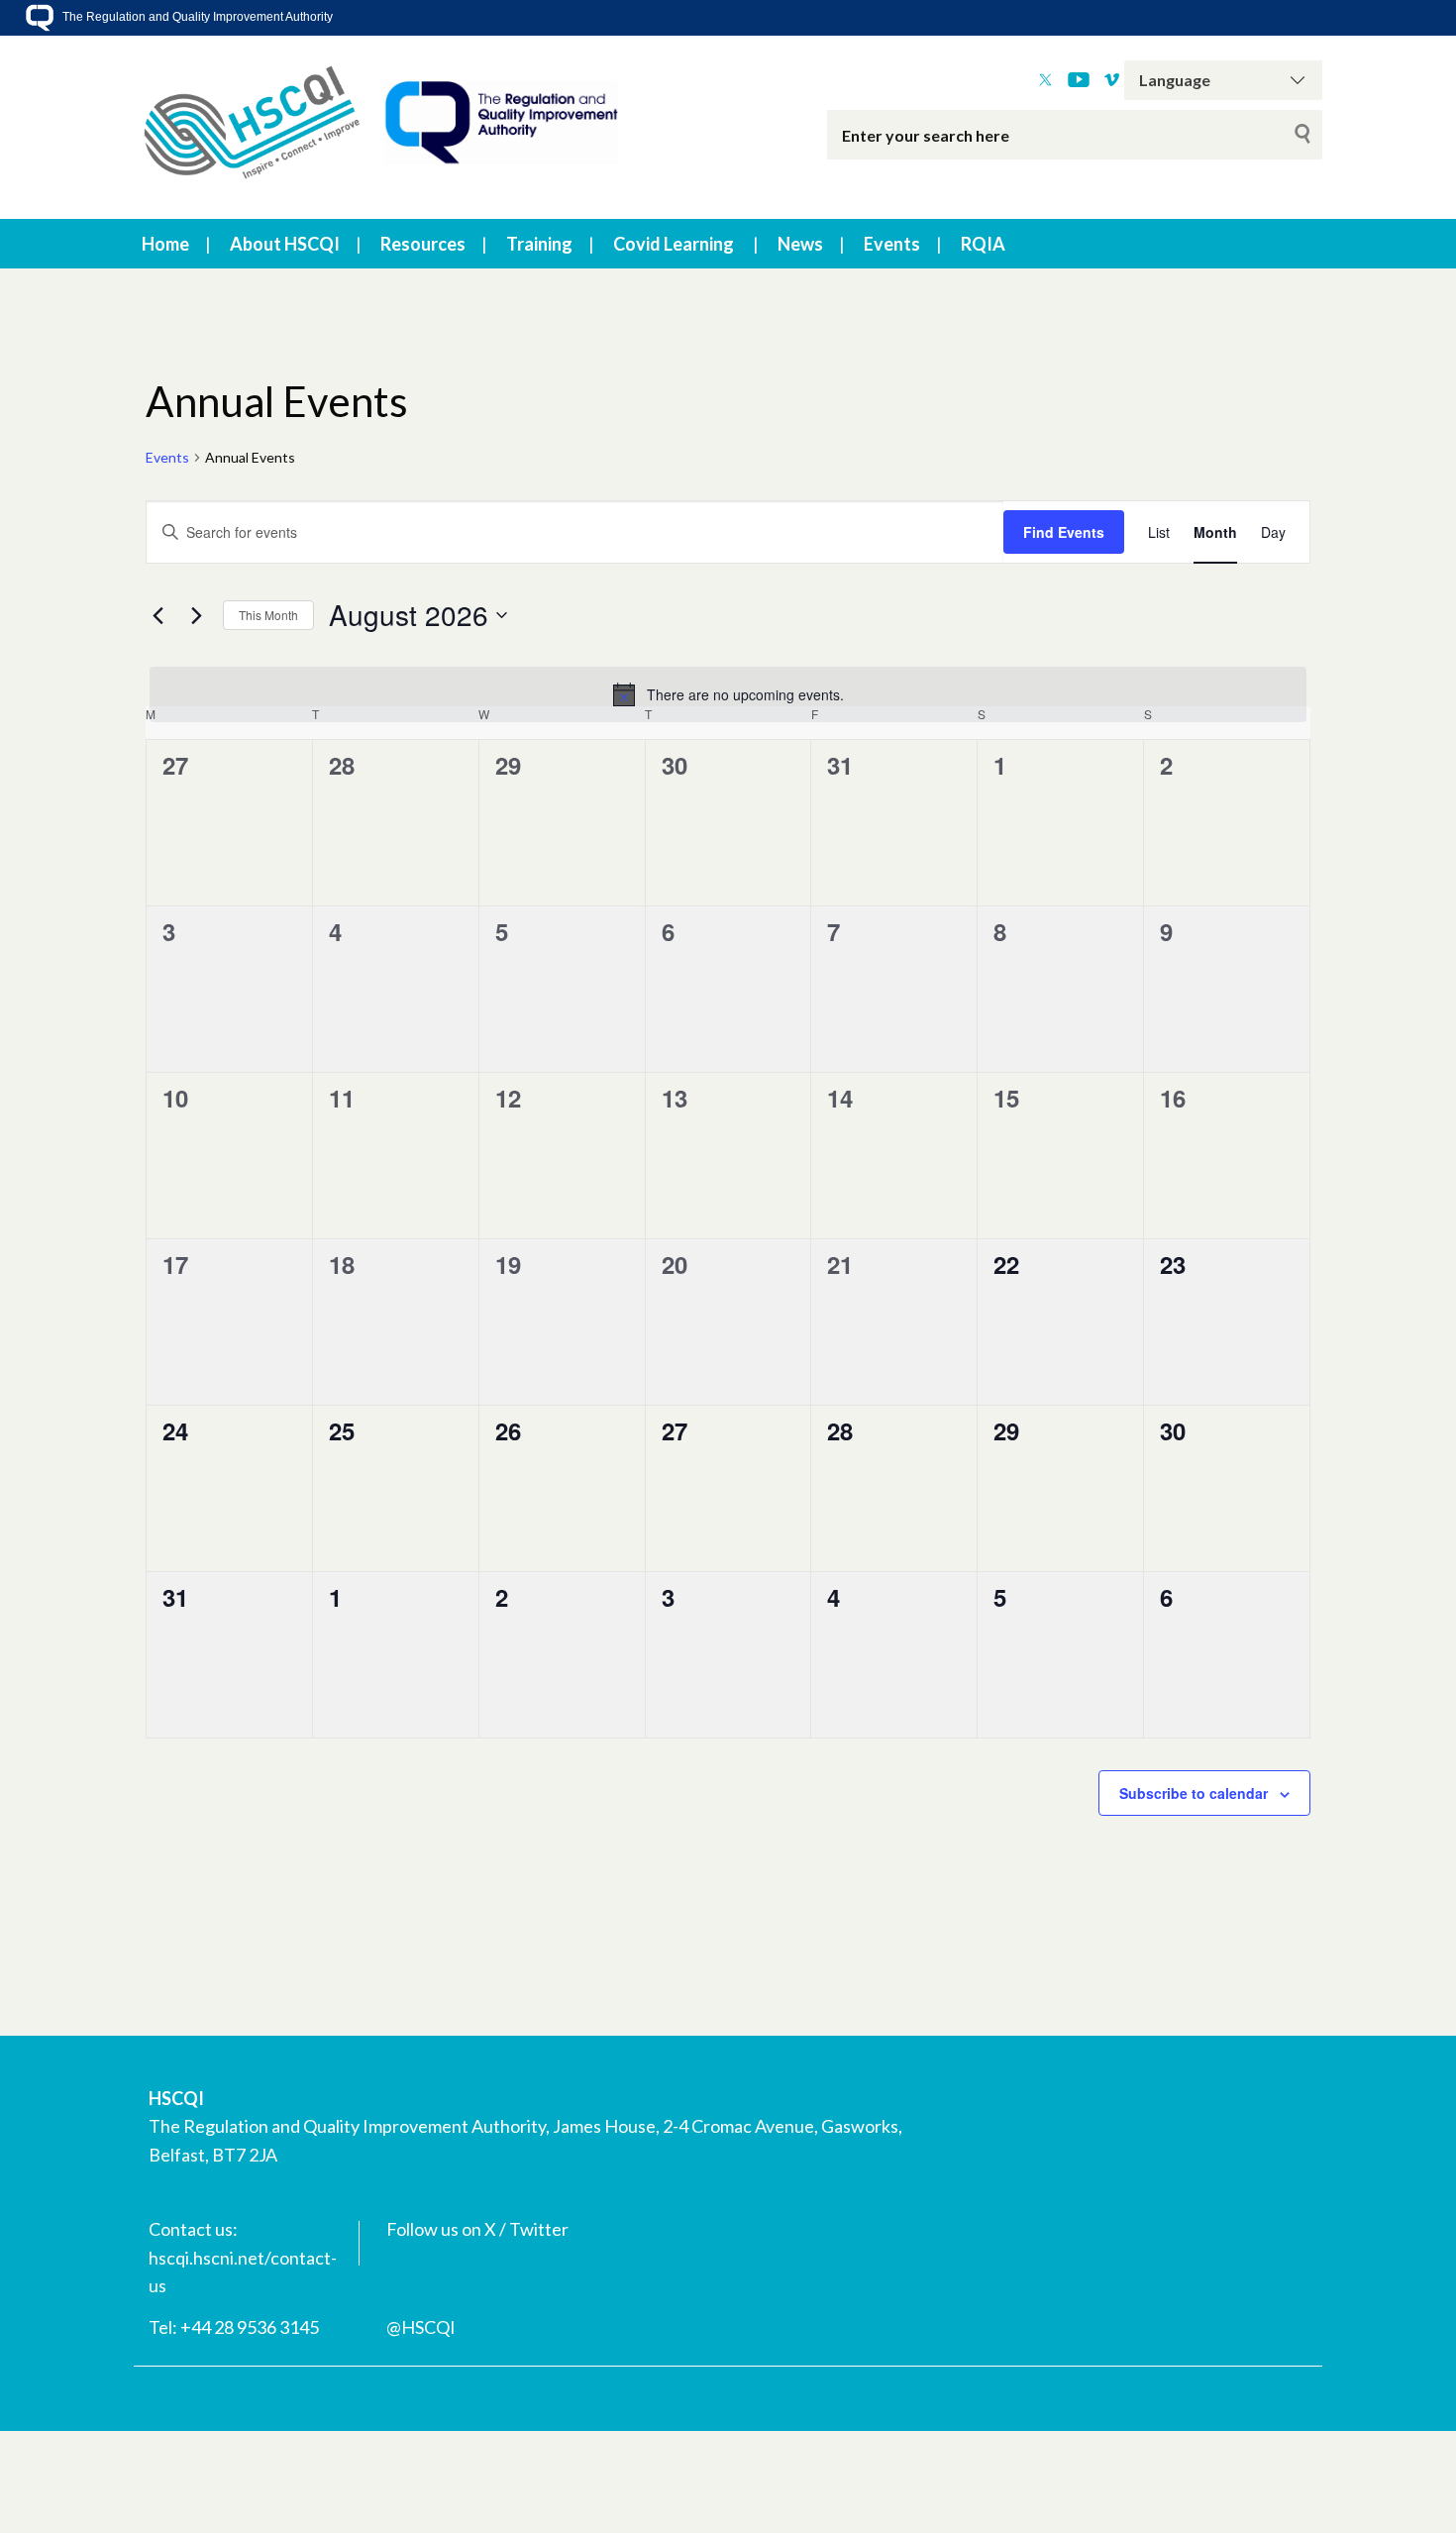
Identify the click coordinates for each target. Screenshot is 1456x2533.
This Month (268, 615)
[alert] (728, 694)
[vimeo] (1112, 80)
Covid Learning (674, 244)
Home (165, 244)
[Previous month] (157, 615)
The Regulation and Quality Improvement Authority (196, 17)
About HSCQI (285, 244)
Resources (423, 244)
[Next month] (196, 615)
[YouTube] (1079, 80)
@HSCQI (421, 2327)
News (800, 244)
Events (892, 244)
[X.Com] (1045, 80)
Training (539, 244)
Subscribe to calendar (1194, 1793)
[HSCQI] (381, 127)
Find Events (1064, 532)
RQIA (983, 244)
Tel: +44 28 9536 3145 (234, 2327)
